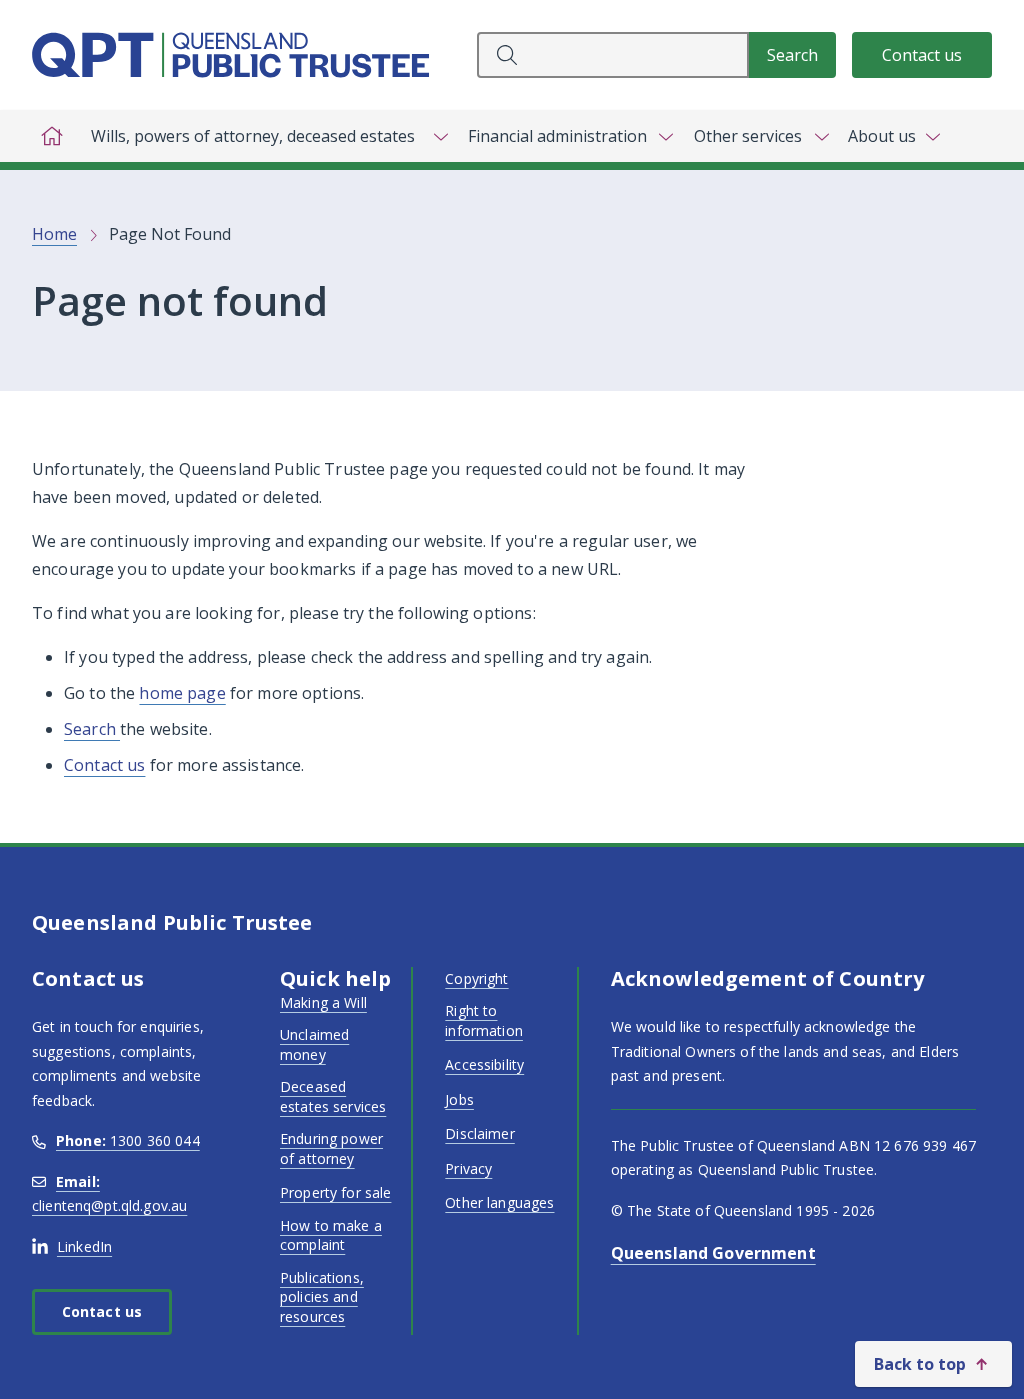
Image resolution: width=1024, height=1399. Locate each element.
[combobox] (613, 55)
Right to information (484, 1020)
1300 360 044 (128, 1140)
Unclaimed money (314, 1044)
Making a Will (323, 1002)
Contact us (922, 55)
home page (182, 693)
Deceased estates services (333, 1096)
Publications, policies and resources (322, 1297)
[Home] (52, 136)
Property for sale (335, 1192)
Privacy (468, 1168)
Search (92, 729)
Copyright (476, 978)
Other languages (499, 1202)
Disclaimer (479, 1133)
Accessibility (484, 1064)
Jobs (459, 1099)
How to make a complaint (331, 1235)
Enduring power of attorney (331, 1148)
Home (54, 234)
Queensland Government (713, 1253)
